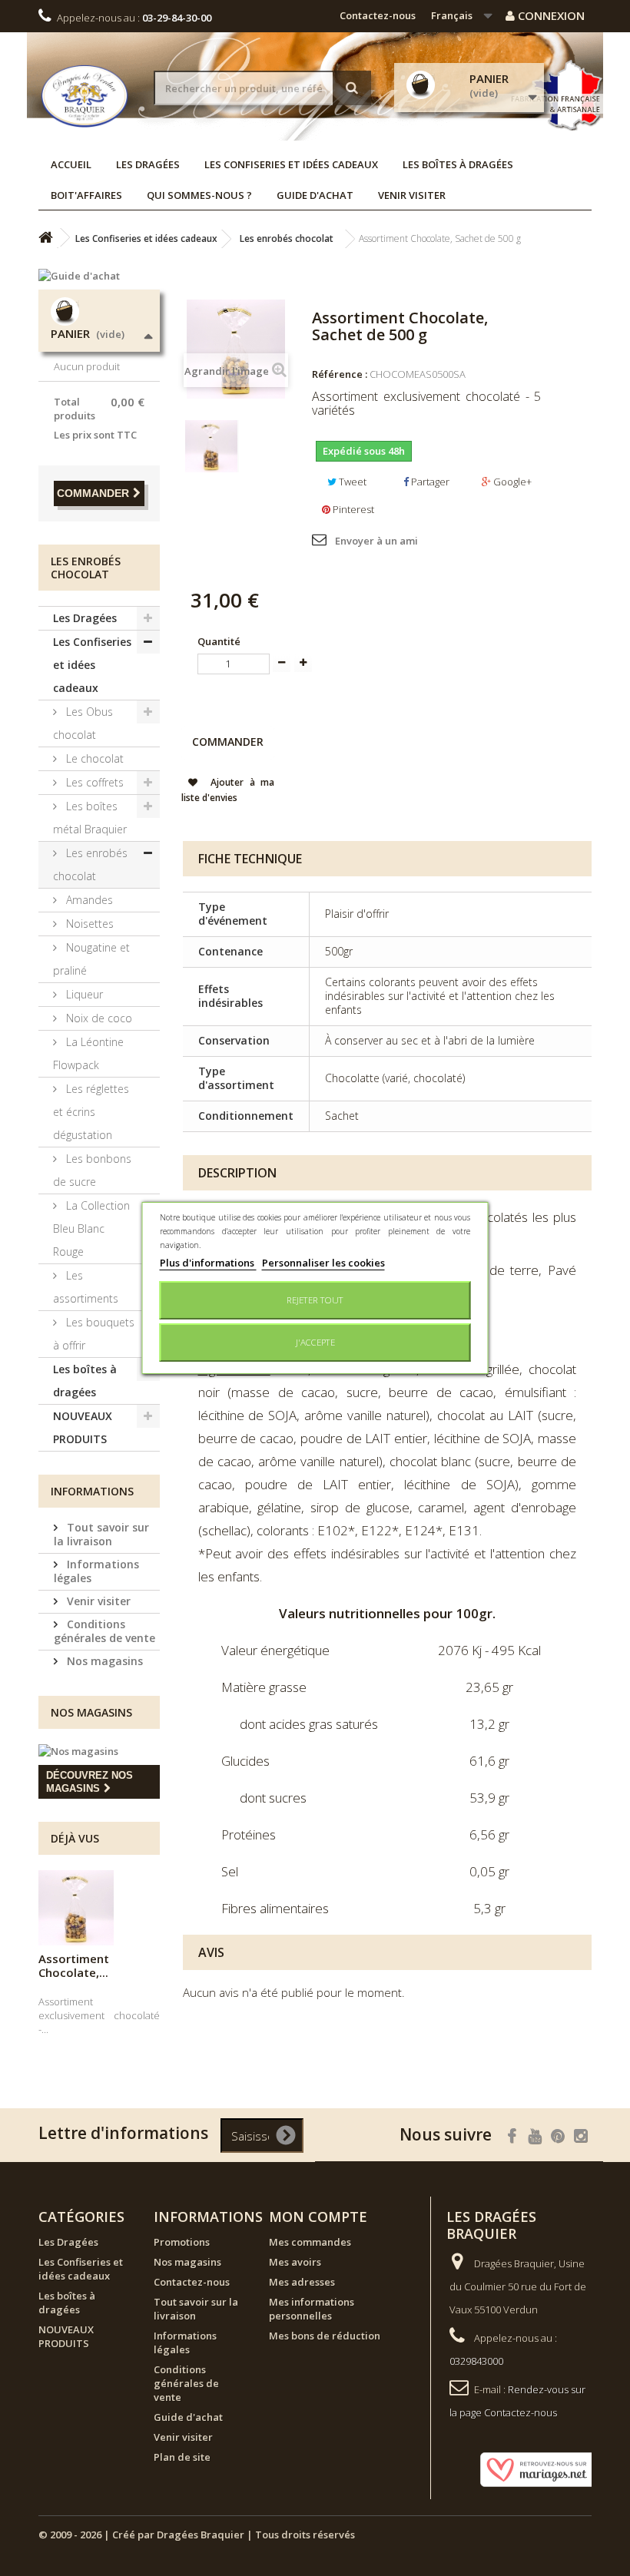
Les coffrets (93, 782)
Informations (92, 1491)
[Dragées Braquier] (85, 96)
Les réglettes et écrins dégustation (91, 1112)
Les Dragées (148, 164)
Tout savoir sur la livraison (101, 1534)
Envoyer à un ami (376, 541)
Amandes (88, 900)
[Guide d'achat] (99, 276)
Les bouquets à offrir (94, 1334)
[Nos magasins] (99, 1751)
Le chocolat (93, 758)
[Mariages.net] (524, 2468)
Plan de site (182, 2457)
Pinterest (352, 509)
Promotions (182, 2242)
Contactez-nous (378, 15)
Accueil (71, 164)
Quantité (219, 641)
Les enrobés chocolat (90, 864)
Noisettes (88, 924)
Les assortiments (86, 1287)
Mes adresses (302, 2282)
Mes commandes (310, 2242)
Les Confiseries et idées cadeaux (291, 164)
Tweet (351, 482)
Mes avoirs (295, 2262)
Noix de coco (98, 1018)
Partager (429, 482)
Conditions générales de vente (104, 1631)
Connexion (550, 15)
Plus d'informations (208, 1263)
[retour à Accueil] (45, 238)
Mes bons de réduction (325, 2336)
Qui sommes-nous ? (199, 195)
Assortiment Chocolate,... (74, 1965)
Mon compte (318, 2217)
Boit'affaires (86, 195)
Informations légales (96, 1571)
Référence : (340, 374)
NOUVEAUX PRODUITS (83, 1427)
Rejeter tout (315, 1300)
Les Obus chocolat (83, 723)
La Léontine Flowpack (88, 1053)
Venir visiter (412, 195)
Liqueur (83, 994)
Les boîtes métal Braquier (90, 818)
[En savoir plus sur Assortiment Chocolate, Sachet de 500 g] (76, 1908)
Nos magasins (103, 1661)
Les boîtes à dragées (458, 164)
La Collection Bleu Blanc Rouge (91, 1228)
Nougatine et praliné (91, 959)
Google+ (511, 482)
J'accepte (315, 1342)
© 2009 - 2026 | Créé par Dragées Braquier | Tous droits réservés (197, 2535)
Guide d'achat (315, 195)
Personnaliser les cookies (323, 1263)
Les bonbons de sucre (92, 1170)
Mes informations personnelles (312, 2309)
